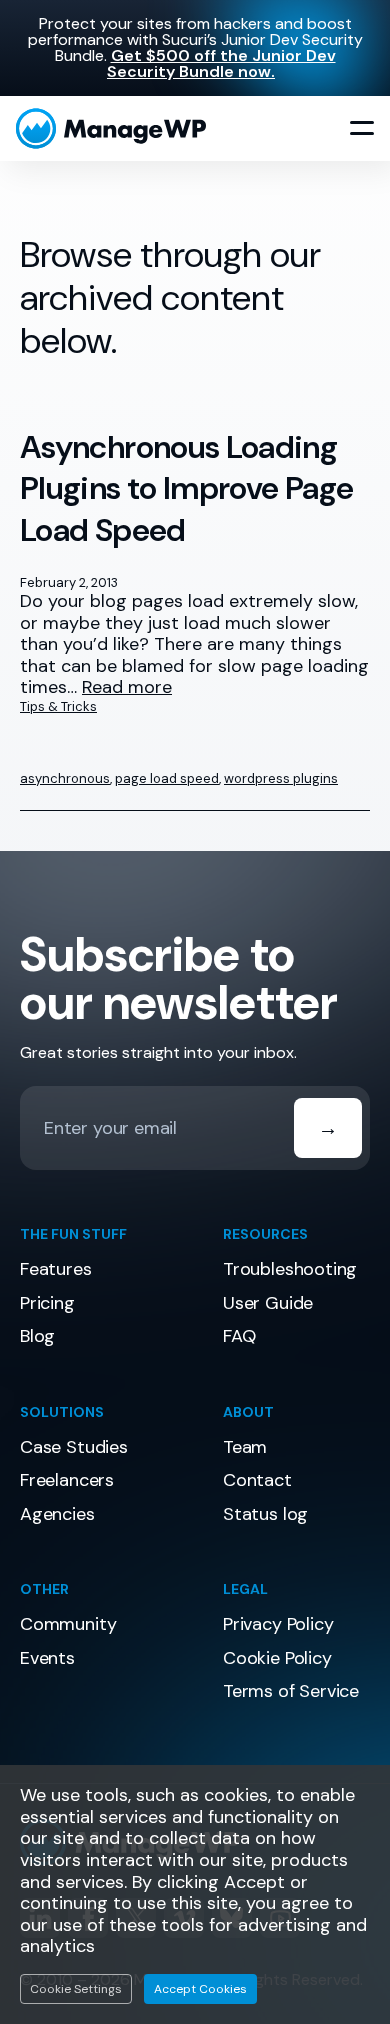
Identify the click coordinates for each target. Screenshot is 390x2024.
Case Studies (74, 1447)
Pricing (47, 1303)
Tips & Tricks (58, 706)
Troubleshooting (290, 1269)
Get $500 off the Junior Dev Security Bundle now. (221, 63)
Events (47, 1658)
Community (68, 1624)
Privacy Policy (278, 1624)
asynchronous (65, 778)
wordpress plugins (281, 778)
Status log (265, 1514)
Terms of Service (291, 1691)
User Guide (268, 1303)
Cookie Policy (277, 1658)
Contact (257, 1480)
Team (245, 1447)
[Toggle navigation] (362, 129)
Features (56, 1269)
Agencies (57, 1514)
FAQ (239, 1336)
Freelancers (67, 1480)
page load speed (167, 778)
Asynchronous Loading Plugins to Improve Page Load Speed (186, 489)
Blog (37, 1336)
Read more (127, 688)
